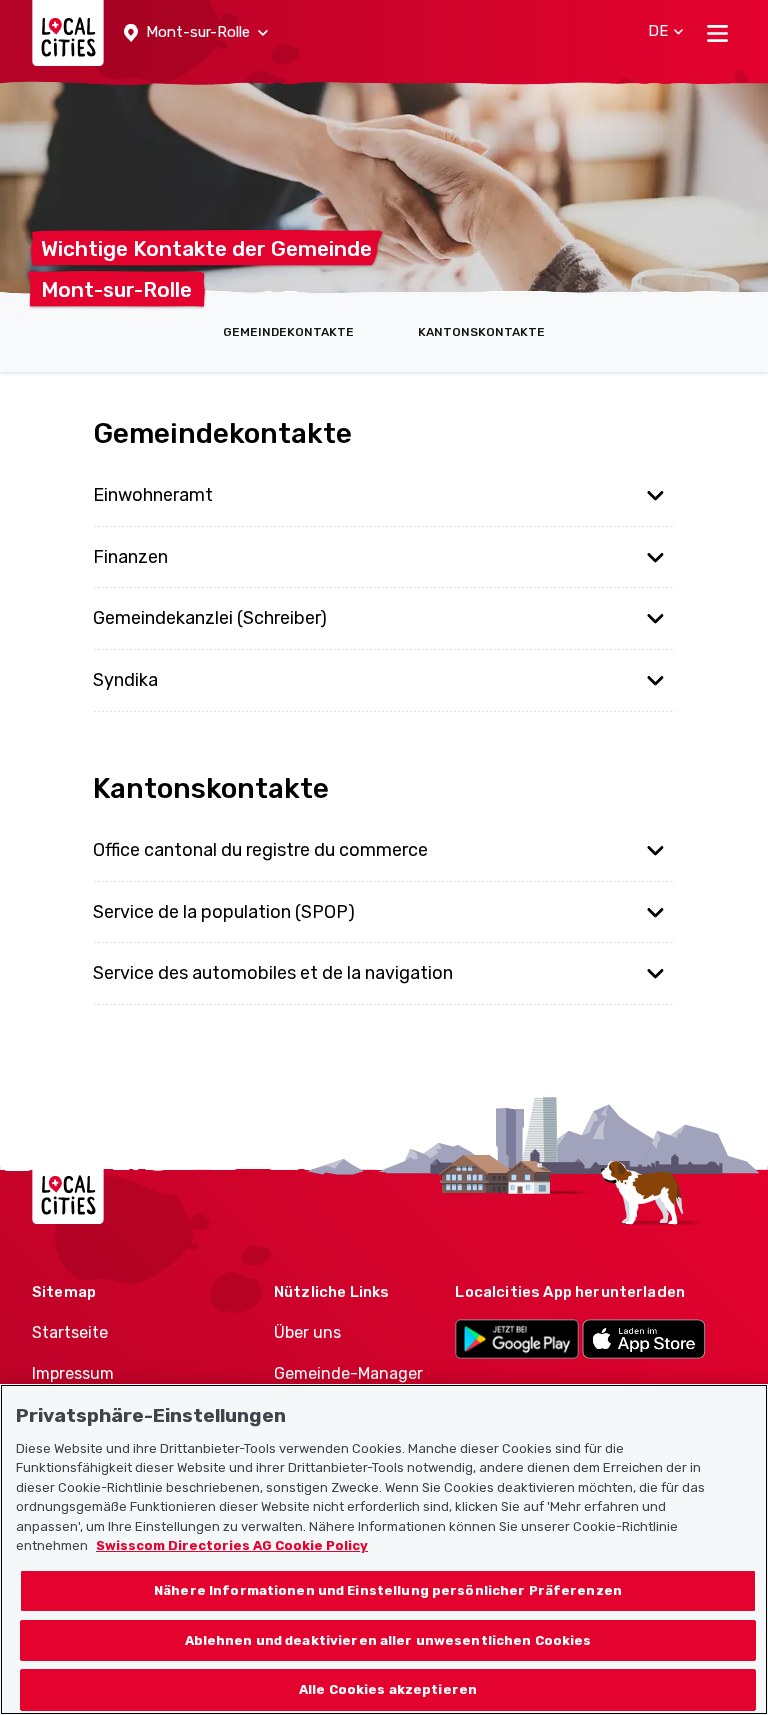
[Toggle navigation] (717, 33)
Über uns (307, 1332)
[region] (384, 1549)
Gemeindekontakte (288, 332)
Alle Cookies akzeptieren (388, 1689)
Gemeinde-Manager (348, 1373)
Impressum (73, 1373)
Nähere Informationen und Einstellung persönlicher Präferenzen (388, 1590)
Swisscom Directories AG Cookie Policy (232, 1545)
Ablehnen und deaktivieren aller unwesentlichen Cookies (388, 1640)
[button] (196, 33)
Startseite (70, 1332)
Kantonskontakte (481, 332)
